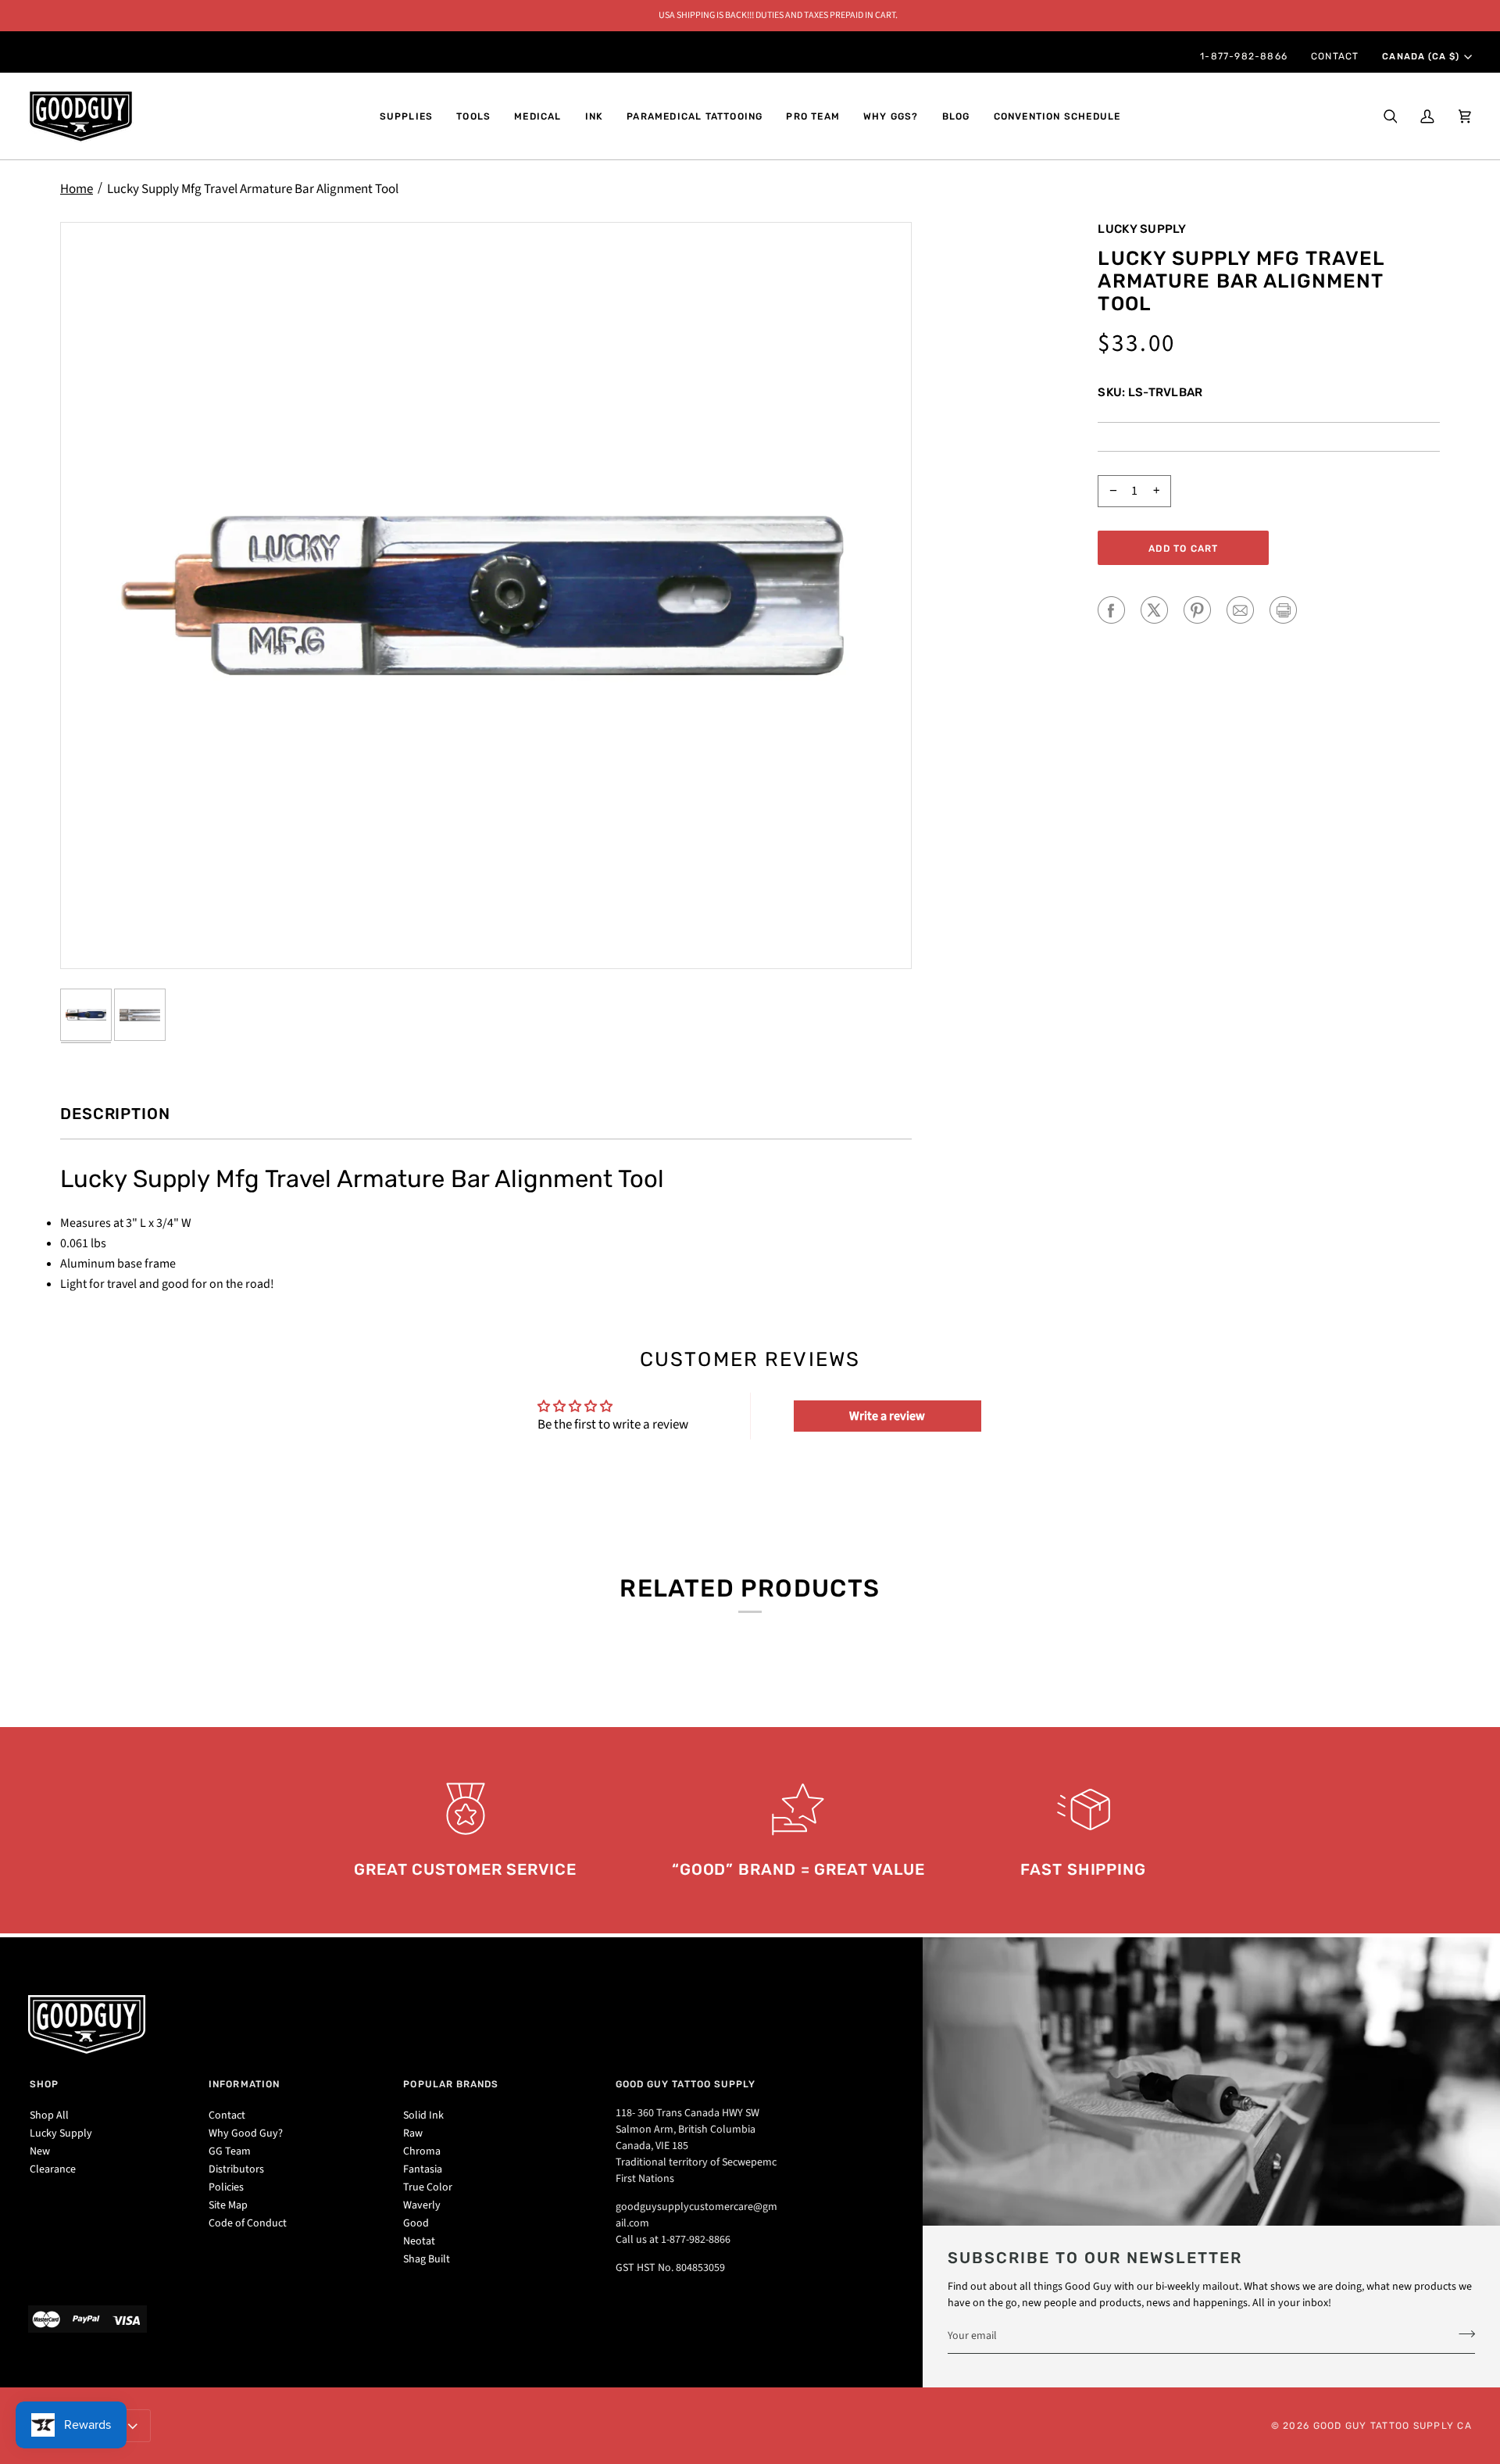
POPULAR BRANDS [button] (451, 2084)
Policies (226, 2187)
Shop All (49, 2115)
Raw (413, 2133)
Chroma (422, 2151)
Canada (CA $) (1420, 56)
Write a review (887, 1416)
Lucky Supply (1142, 229)
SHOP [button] (44, 2084)
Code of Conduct (248, 2223)
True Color (428, 2187)
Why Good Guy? (246, 2133)
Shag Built (427, 2259)
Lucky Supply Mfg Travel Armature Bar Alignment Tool (253, 189)
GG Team (230, 2151)
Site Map (228, 2205)
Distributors (236, 2169)
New (40, 2151)
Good (416, 2223)
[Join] (1462, 2333)
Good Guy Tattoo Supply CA (1393, 2426)
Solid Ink (423, 2115)
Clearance (53, 2169)
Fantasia (423, 2169)
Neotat (419, 2241)
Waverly (422, 2205)
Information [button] (244, 2084)
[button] (407, 116)
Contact (227, 2115)
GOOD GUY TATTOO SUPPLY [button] (686, 2084)
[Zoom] (486, 595)
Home (77, 189)
